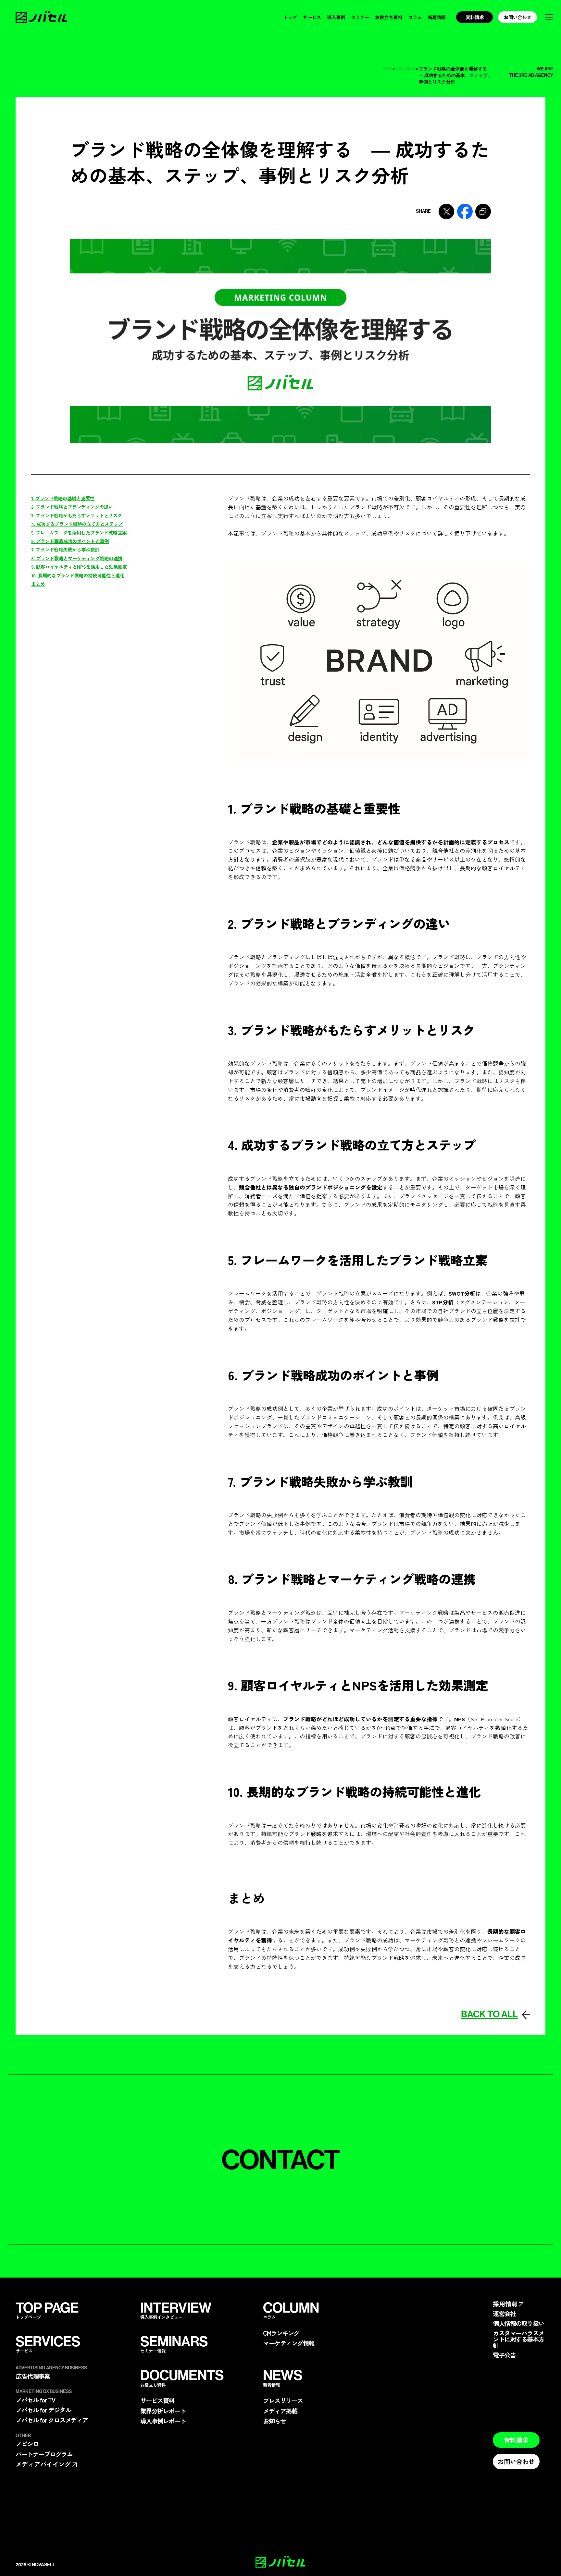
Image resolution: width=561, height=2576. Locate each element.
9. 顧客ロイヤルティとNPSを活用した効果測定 (79, 567)
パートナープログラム (44, 2454)
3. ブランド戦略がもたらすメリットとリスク (77, 515)
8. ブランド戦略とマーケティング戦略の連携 (77, 558)
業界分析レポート (163, 2411)
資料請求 (475, 17)
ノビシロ (27, 2444)
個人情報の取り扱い (518, 2323)
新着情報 (437, 17)
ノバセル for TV (35, 2400)
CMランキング (281, 2333)
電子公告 (504, 2355)
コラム (415, 17)
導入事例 (336, 17)
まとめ (38, 584)
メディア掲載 (280, 2411)
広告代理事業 (33, 2376)
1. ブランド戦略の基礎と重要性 (63, 498)
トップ (290, 17)
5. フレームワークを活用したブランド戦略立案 (79, 532)
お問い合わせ (517, 17)
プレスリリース (283, 2401)
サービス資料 (157, 2401)
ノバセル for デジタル (43, 2410)
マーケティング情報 (289, 2343)
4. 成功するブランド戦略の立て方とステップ (77, 524)
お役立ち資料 (389, 17)
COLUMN (405, 69)
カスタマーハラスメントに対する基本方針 (518, 2340)
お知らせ (274, 2421)
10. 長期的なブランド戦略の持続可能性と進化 (78, 575)
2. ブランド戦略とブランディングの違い (72, 507)
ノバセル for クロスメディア (52, 2420)
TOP (387, 69)
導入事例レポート (163, 2421)
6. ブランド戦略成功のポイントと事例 (70, 541)
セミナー (360, 17)
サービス (312, 17)
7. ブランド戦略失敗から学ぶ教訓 (65, 549)
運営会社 (504, 2314)
